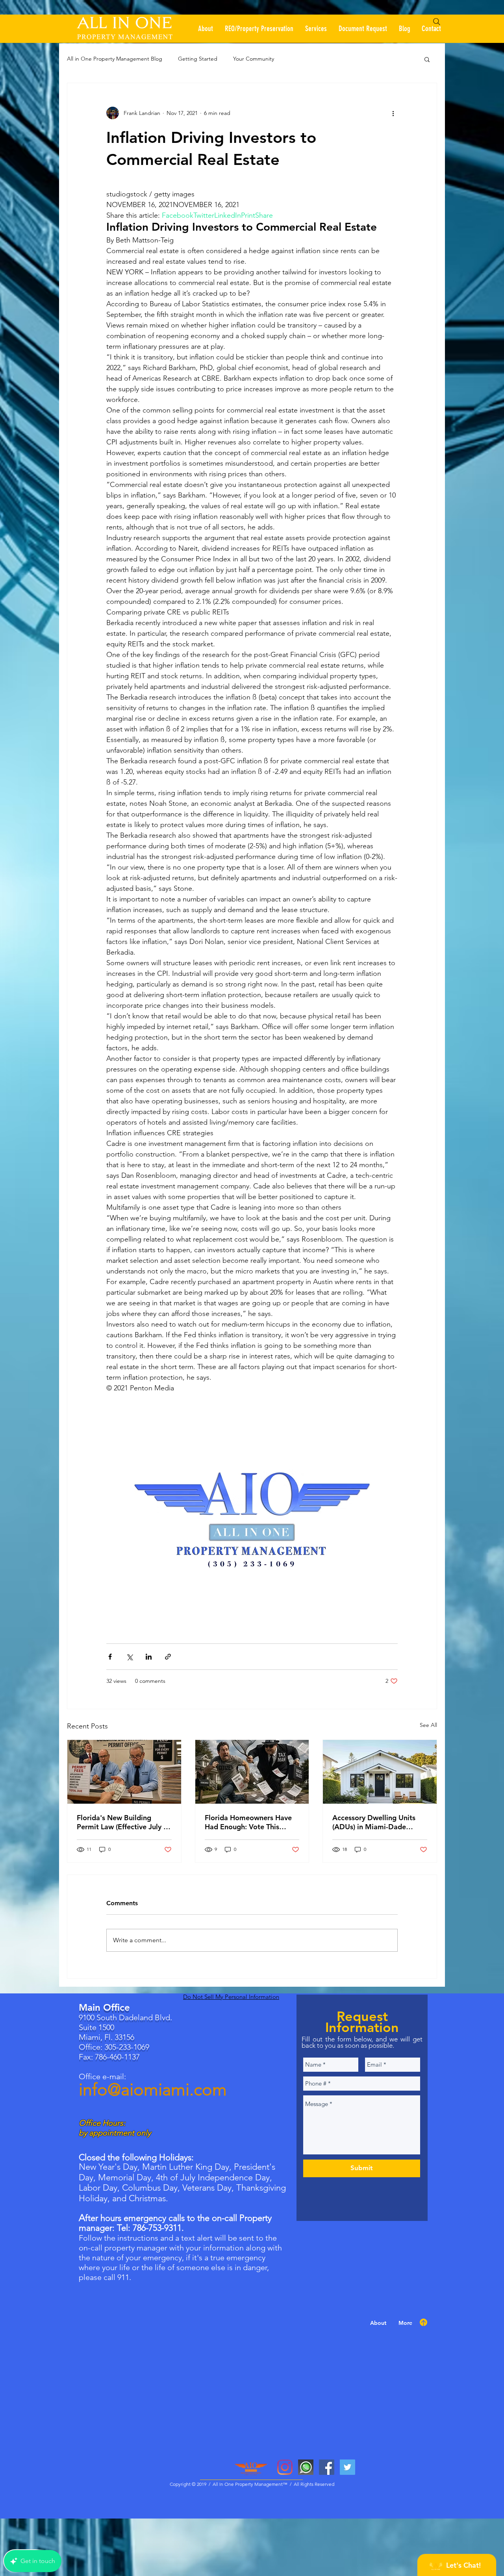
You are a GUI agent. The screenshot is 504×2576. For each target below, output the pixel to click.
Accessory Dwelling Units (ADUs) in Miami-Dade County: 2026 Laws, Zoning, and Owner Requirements (378, 1822)
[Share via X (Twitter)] (129, 1657)
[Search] (437, 22)
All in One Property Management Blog (115, 59)
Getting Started (198, 59)
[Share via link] (168, 1657)
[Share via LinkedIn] (149, 1657)
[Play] (435, 35)
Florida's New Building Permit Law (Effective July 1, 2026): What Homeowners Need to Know (123, 1822)
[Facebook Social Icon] (327, 2467)
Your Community (254, 59)
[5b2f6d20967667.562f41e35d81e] (306, 2467)
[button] (427, 59)
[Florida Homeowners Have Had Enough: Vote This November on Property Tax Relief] (252, 1772)
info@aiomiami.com (153, 2090)
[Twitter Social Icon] (347, 2467)
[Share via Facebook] (110, 1657)
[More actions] (393, 113)
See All (428, 1725)
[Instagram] (285, 2467)
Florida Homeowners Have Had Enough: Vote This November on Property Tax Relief (249, 1822)
